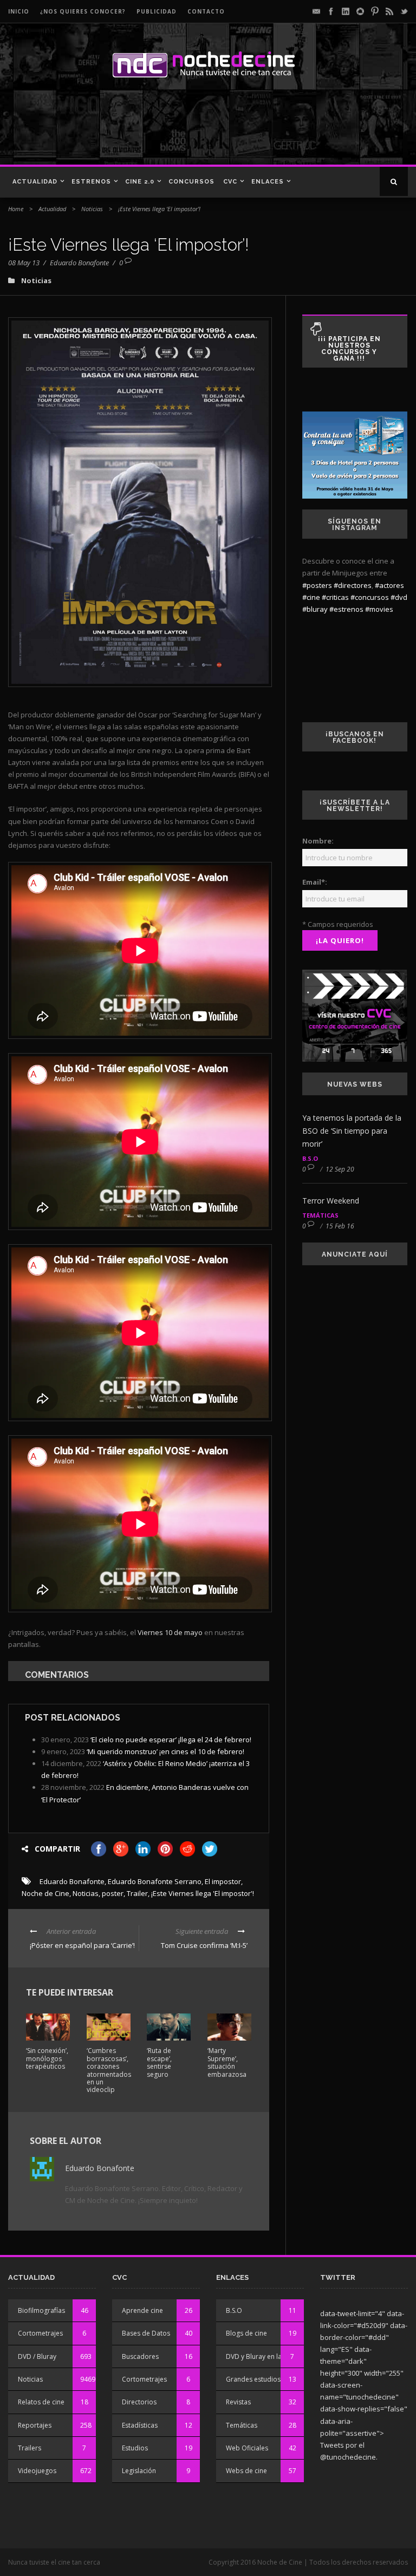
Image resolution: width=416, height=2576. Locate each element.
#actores (389, 585)
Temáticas (320, 1215)
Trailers (30, 2448)
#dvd (399, 597)
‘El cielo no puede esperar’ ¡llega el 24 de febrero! (171, 1740)
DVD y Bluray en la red (260, 2356)
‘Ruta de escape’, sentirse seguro (159, 2062)
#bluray (315, 609)
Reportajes (35, 2425)
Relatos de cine (41, 2402)
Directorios (139, 2402)
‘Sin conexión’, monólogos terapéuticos (47, 2058)
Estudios (135, 2448)
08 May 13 (24, 263)
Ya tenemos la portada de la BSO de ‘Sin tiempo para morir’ (352, 1131)
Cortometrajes (40, 2333)
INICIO (19, 11)
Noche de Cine (45, 1893)
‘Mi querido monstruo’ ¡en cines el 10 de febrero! (165, 1751)
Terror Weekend (331, 1201)
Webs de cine (246, 2471)
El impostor (223, 1881)
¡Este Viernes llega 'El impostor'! (203, 1893)
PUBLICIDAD (157, 11)
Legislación (139, 2471)
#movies (379, 609)
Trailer (137, 1893)
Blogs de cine (246, 2333)
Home (16, 209)
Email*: (315, 882)
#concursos (370, 597)
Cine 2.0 (140, 182)
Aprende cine (142, 2310)
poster (113, 1893)
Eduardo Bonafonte (79, 263)
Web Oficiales (247, 2448)
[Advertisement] (157, 127)
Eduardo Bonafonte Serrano (155, 1881)
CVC (230, 182)
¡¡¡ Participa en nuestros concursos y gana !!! (349, 349)
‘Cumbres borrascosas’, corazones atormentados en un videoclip (109, 2070)
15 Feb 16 (340, 1226)
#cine (311, 597)
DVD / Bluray (37, 2356)
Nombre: (318, 841)
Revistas (238, 2402)
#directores (353, 585)
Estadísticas (140, 2425)
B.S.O (310, 1158)
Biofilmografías (41, 2310)
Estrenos (91, 182)
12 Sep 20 (340, 1169)
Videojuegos (37, 2471)
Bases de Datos (146, 2333)
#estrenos (346, 609)
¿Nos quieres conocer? (83, 11)
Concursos (191, 182)
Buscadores (140, 2356)
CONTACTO (206, 11)
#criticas (335, 597)
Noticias (92, 209)
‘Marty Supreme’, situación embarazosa (227, 2062)
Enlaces (268, 182)
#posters (317, 585)
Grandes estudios (253, 2379)
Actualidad (35, 182)
